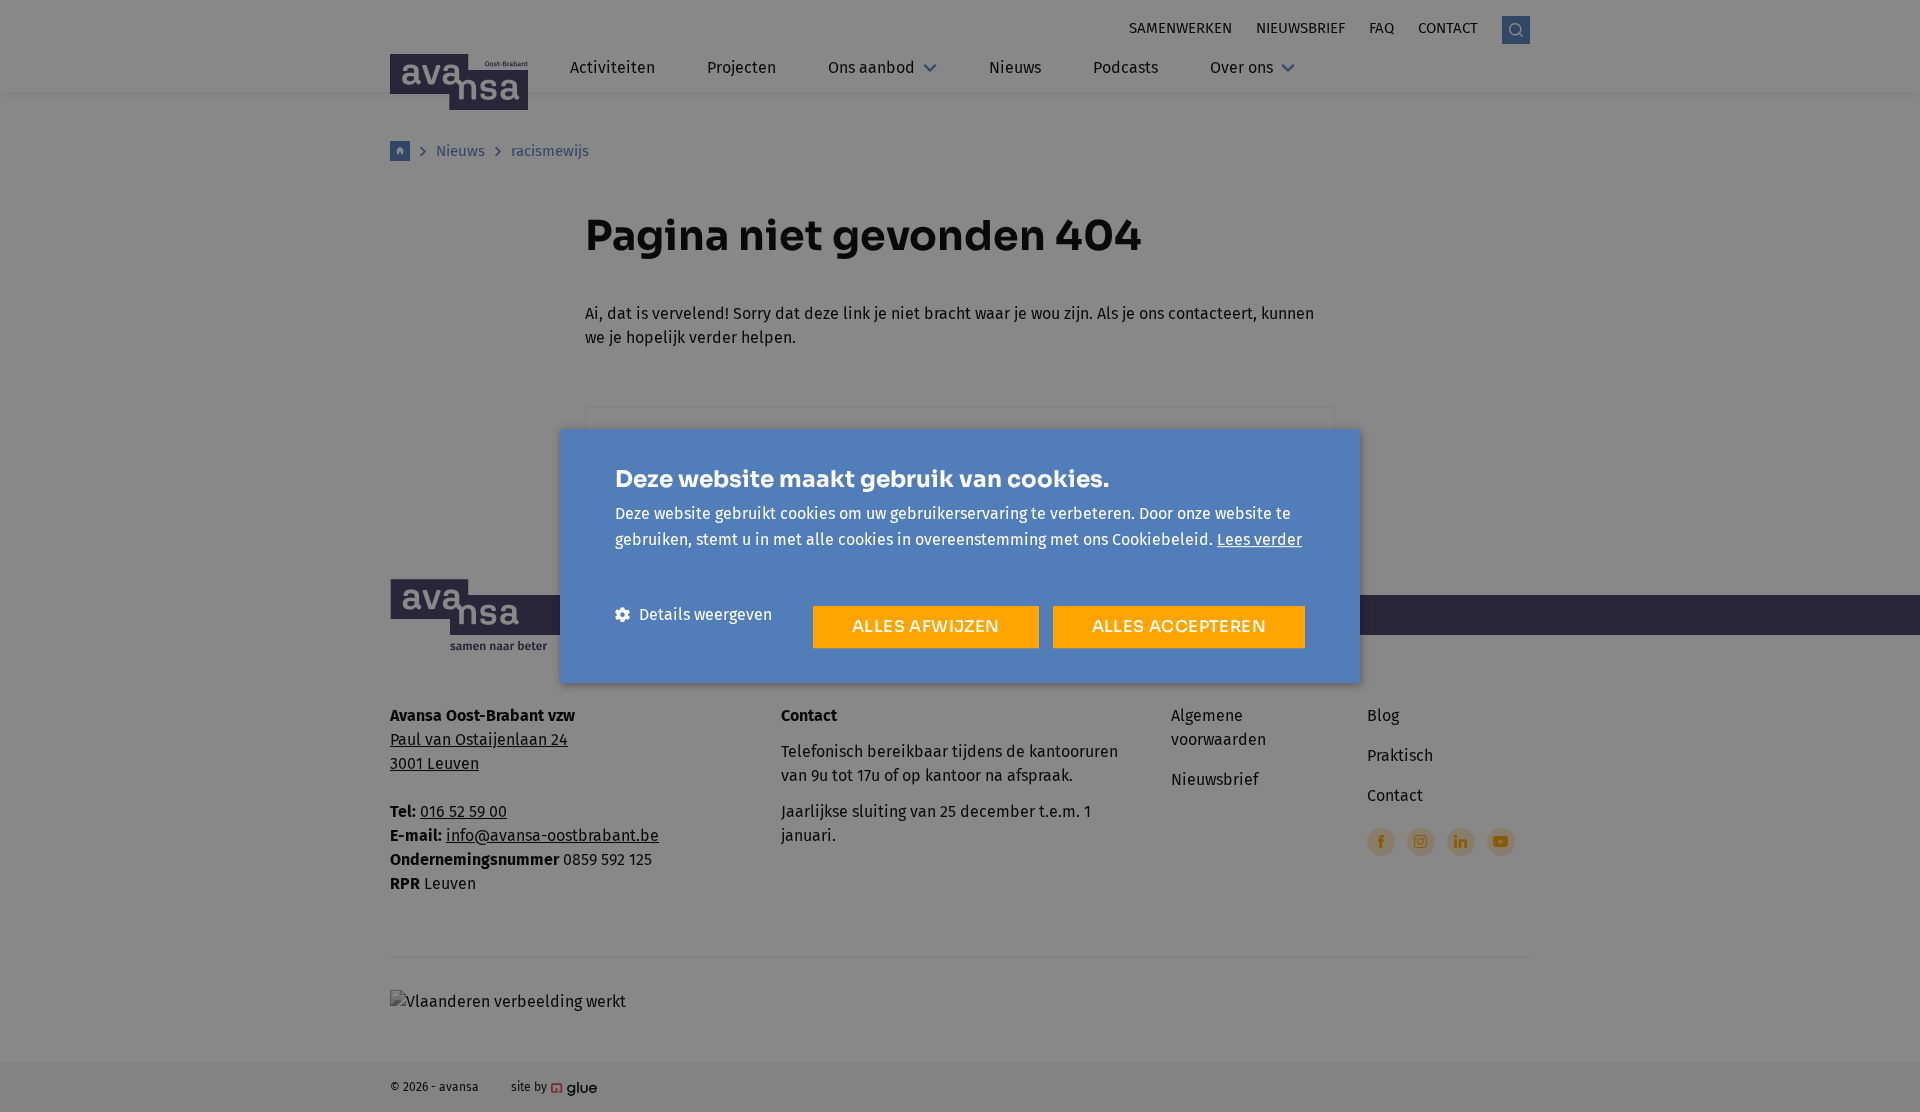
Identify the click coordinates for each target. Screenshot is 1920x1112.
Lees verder (1259, 539)
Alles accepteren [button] (1179, 626)
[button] (693, 614)
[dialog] (960, 556)
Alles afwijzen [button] (926, 626)
